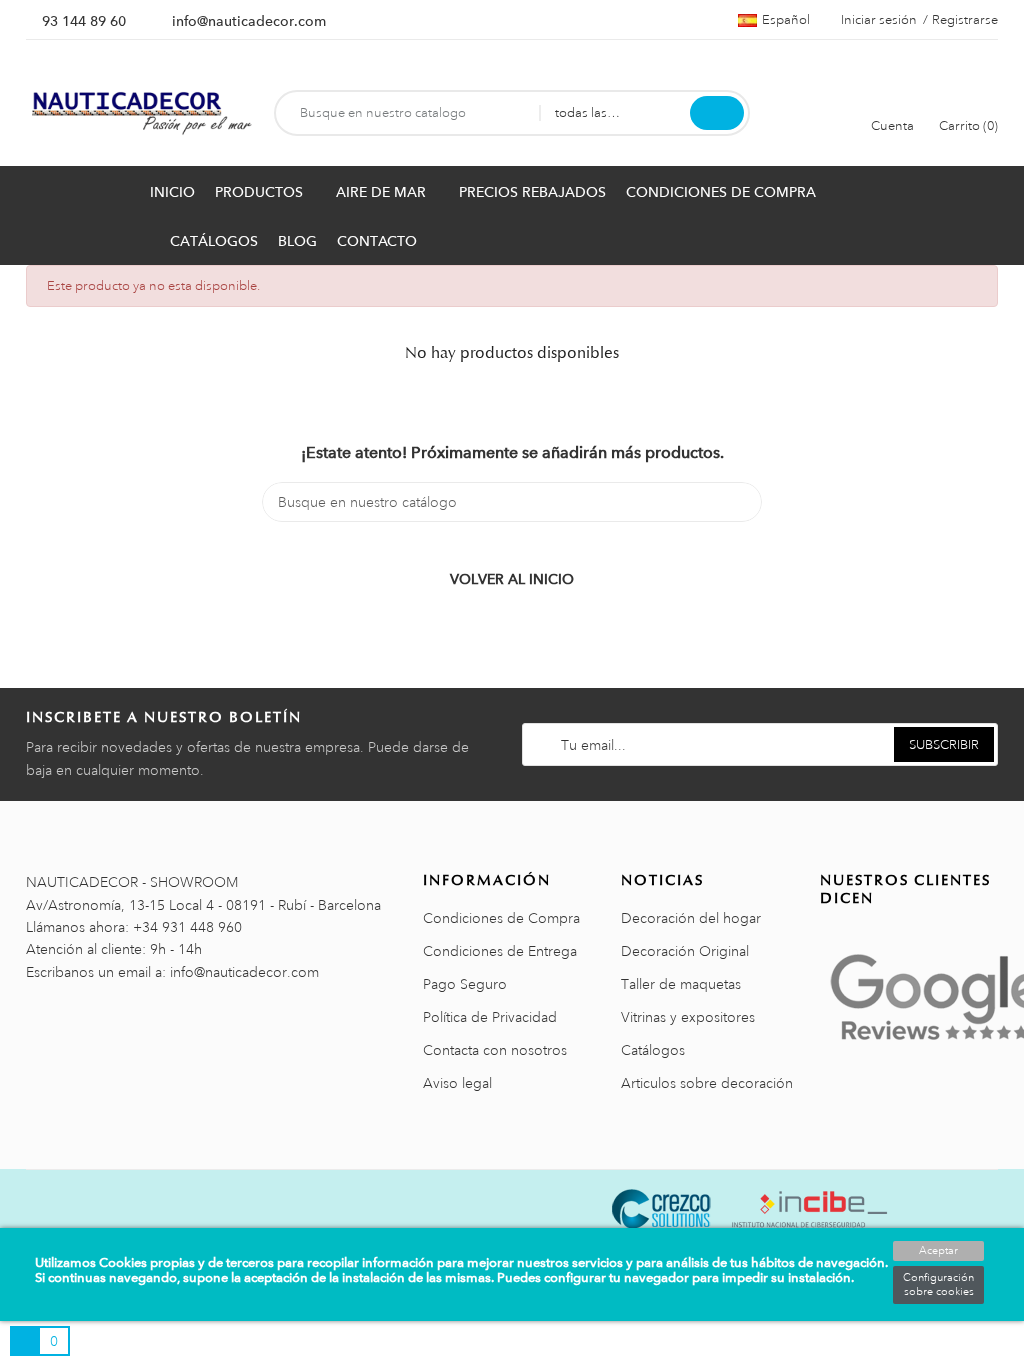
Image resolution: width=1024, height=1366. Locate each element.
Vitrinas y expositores (688, 1017)
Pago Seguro (465, 984)
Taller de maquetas (681, 984)
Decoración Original (685, 951)
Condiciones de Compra (501, 918)
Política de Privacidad (490, 1017)
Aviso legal (457, 1083)
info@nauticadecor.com (249, 21)
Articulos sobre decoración (707, 1083)
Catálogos (653, 1050)
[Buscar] (717, 113)
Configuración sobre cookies (938, 1285)
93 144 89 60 (84, 21)
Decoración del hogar (691, 918)
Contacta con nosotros (495, 1050)
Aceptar (938, 1251)
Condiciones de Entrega (500, 951)
